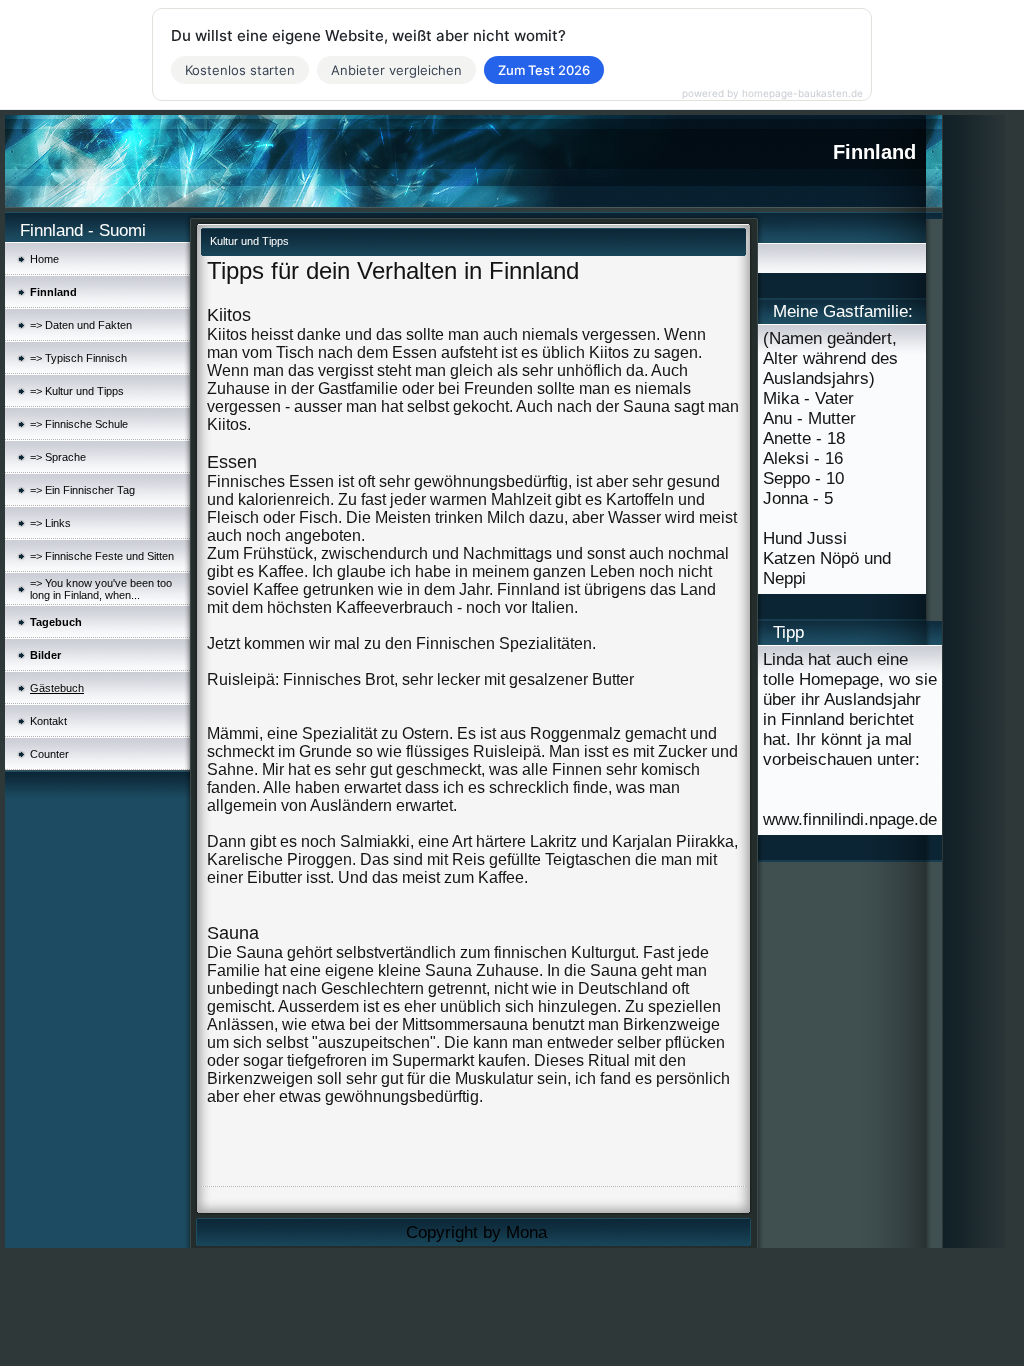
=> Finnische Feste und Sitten (102, 556)
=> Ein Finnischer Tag (82, 490)
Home (44, 259)
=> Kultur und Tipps (77, 391)
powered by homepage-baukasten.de (772, 93)
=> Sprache (58, 457)
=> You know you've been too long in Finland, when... (101, 589)
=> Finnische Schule (79, 424)
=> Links (50, 523)
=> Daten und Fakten (81, 325)
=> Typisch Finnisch (78, 358)
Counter (49, 754)
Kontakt (48, 721)
